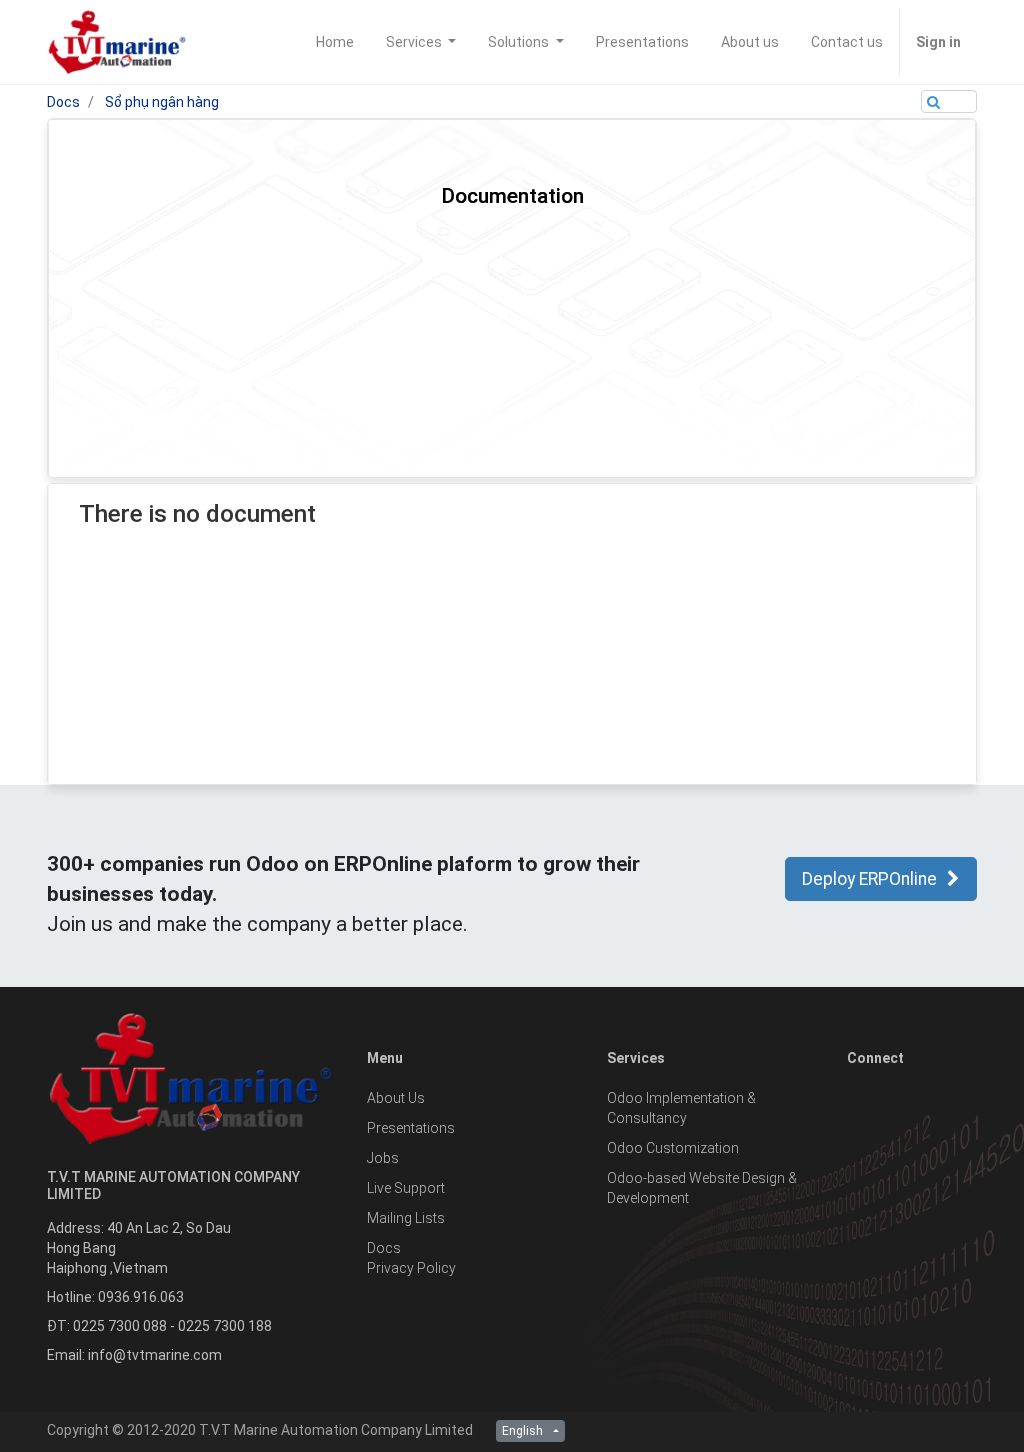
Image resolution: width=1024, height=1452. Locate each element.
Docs (63, 102)
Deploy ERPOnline (869, 879)
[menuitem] (335, 42)
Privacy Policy (411, 1268)
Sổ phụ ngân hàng (162, 102)
